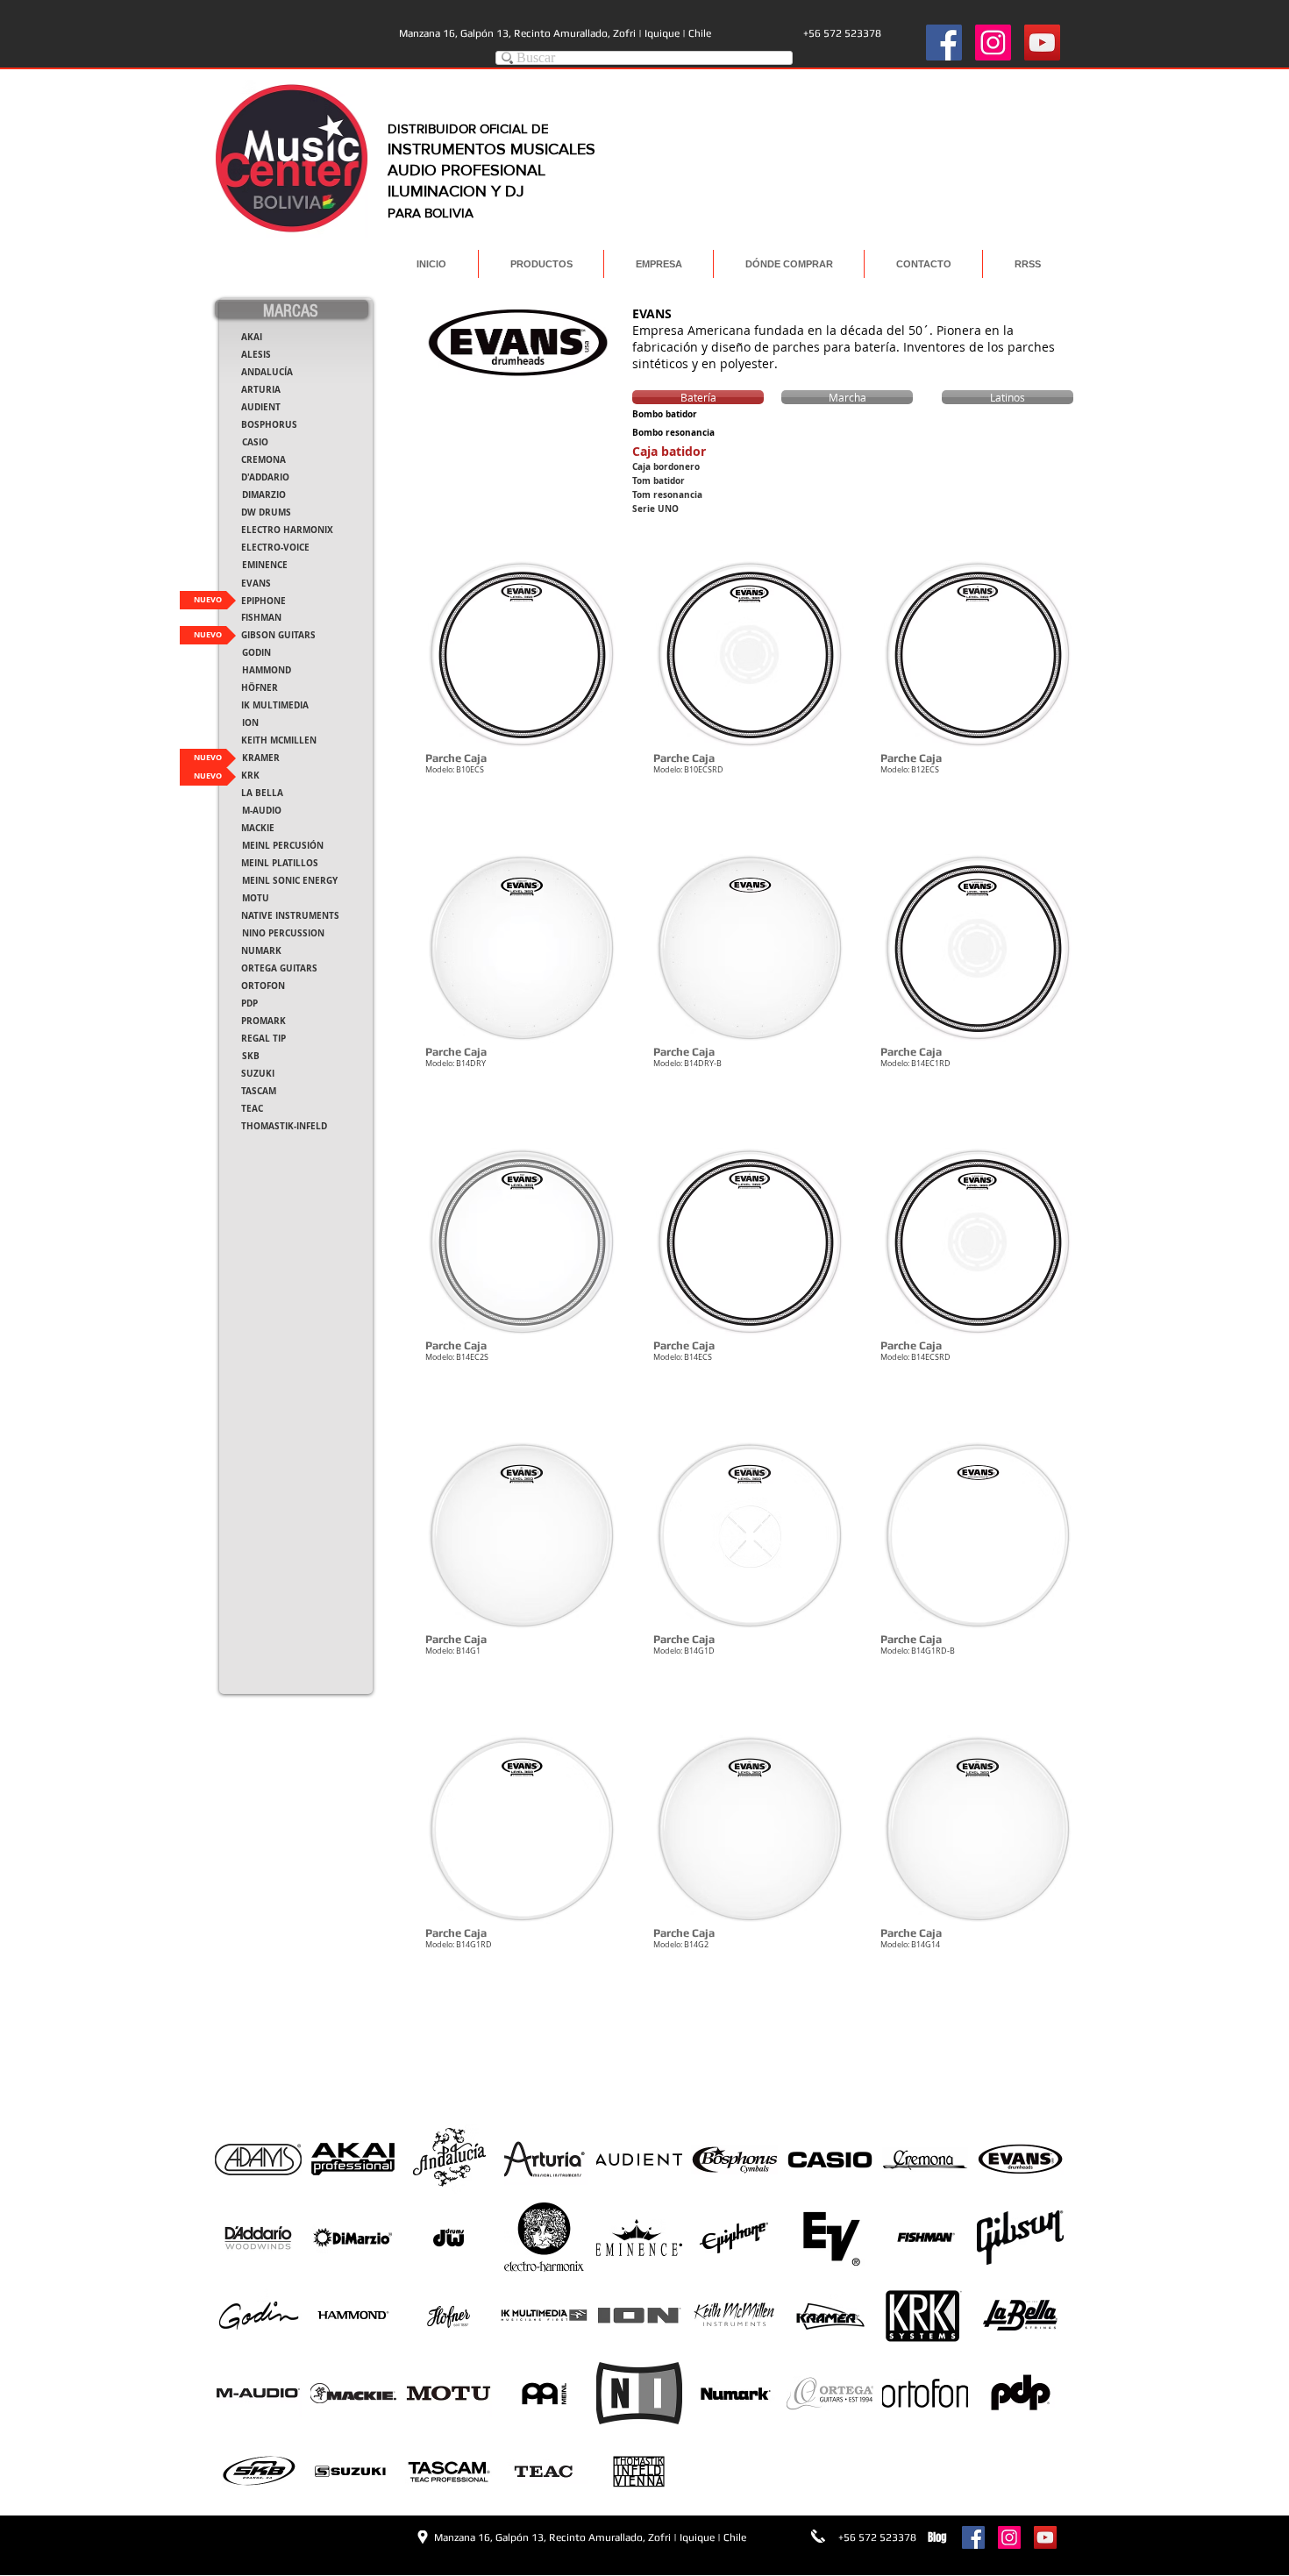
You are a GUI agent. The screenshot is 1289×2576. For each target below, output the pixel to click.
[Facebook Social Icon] (944, 43)
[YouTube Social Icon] (1042, 43)
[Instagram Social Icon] (993, 43)
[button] (522, 690)
